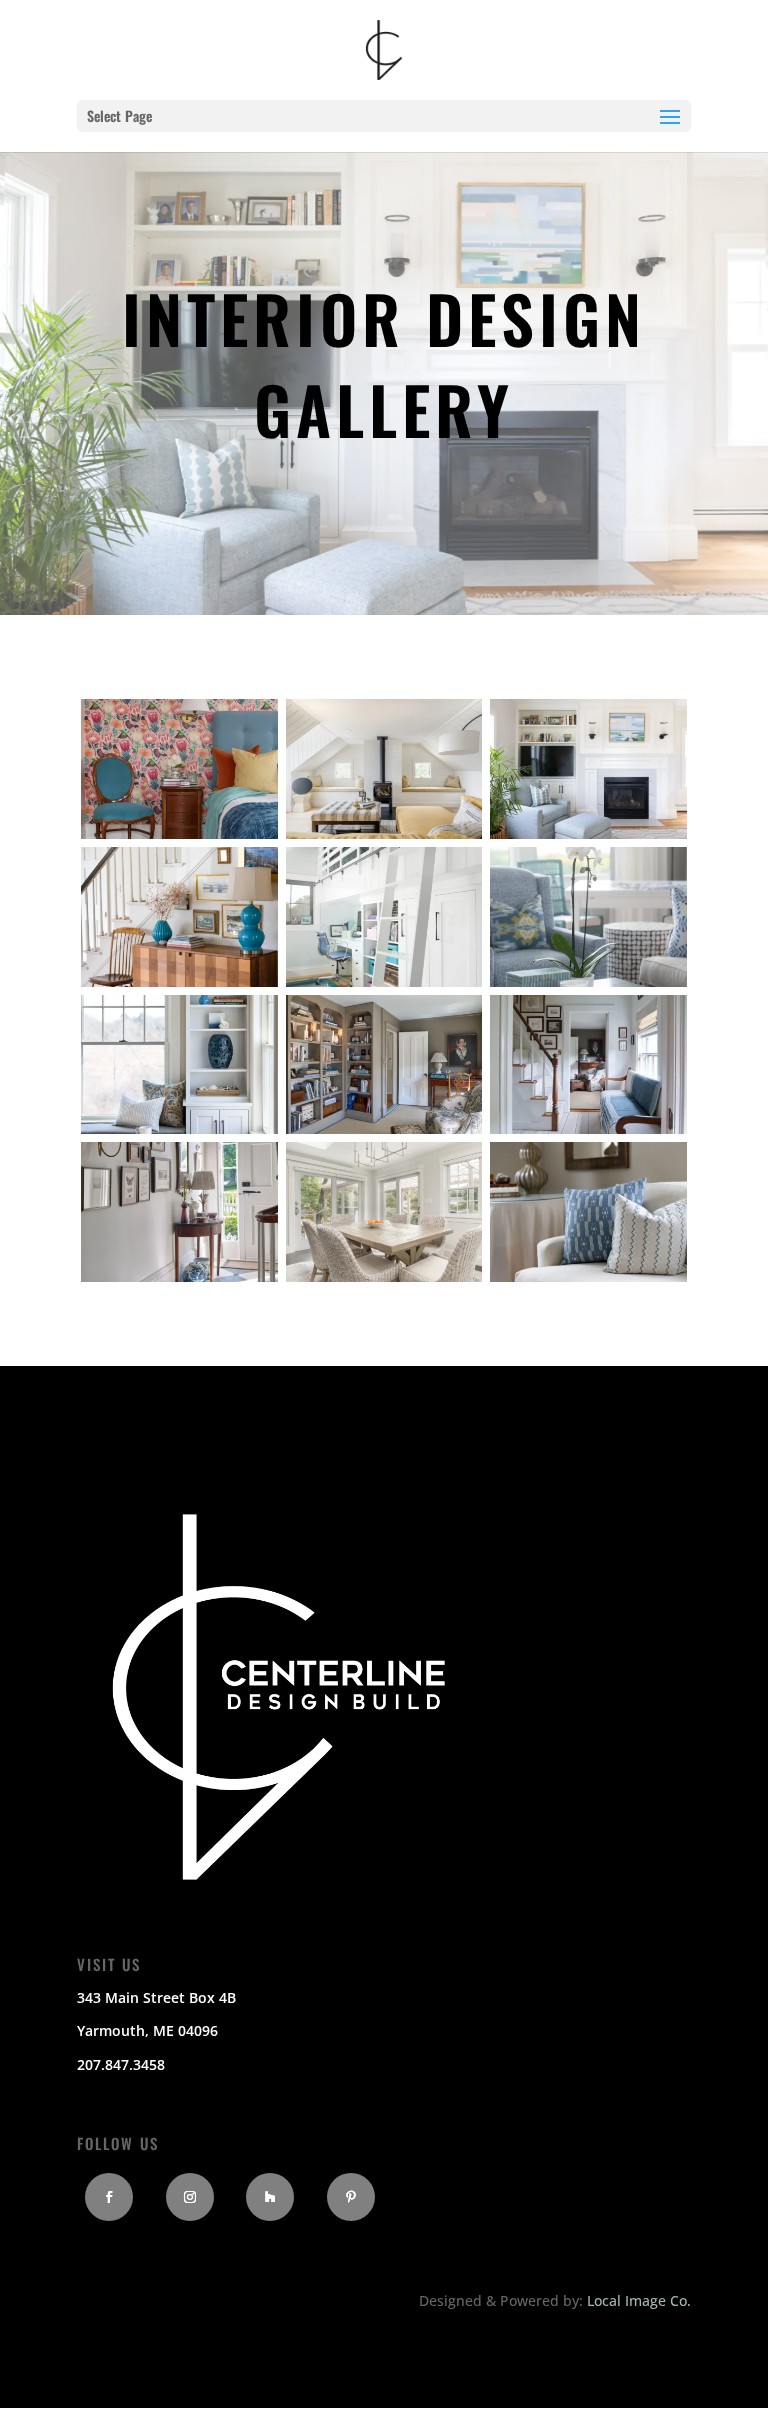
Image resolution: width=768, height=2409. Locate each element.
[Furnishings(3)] (588, 833)
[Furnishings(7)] (179, 1128)
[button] (670, 130)
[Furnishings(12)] (588, 1276)
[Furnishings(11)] (384, 1276)
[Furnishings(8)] (384, 1128)
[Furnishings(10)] (179, 1276)
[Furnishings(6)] (588, 981)
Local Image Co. (639, 2300)
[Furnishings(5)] (384, 981)
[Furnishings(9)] (588, 1128)
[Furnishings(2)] (384, 833)
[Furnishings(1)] (179, 833)
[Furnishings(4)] (179, 981)
